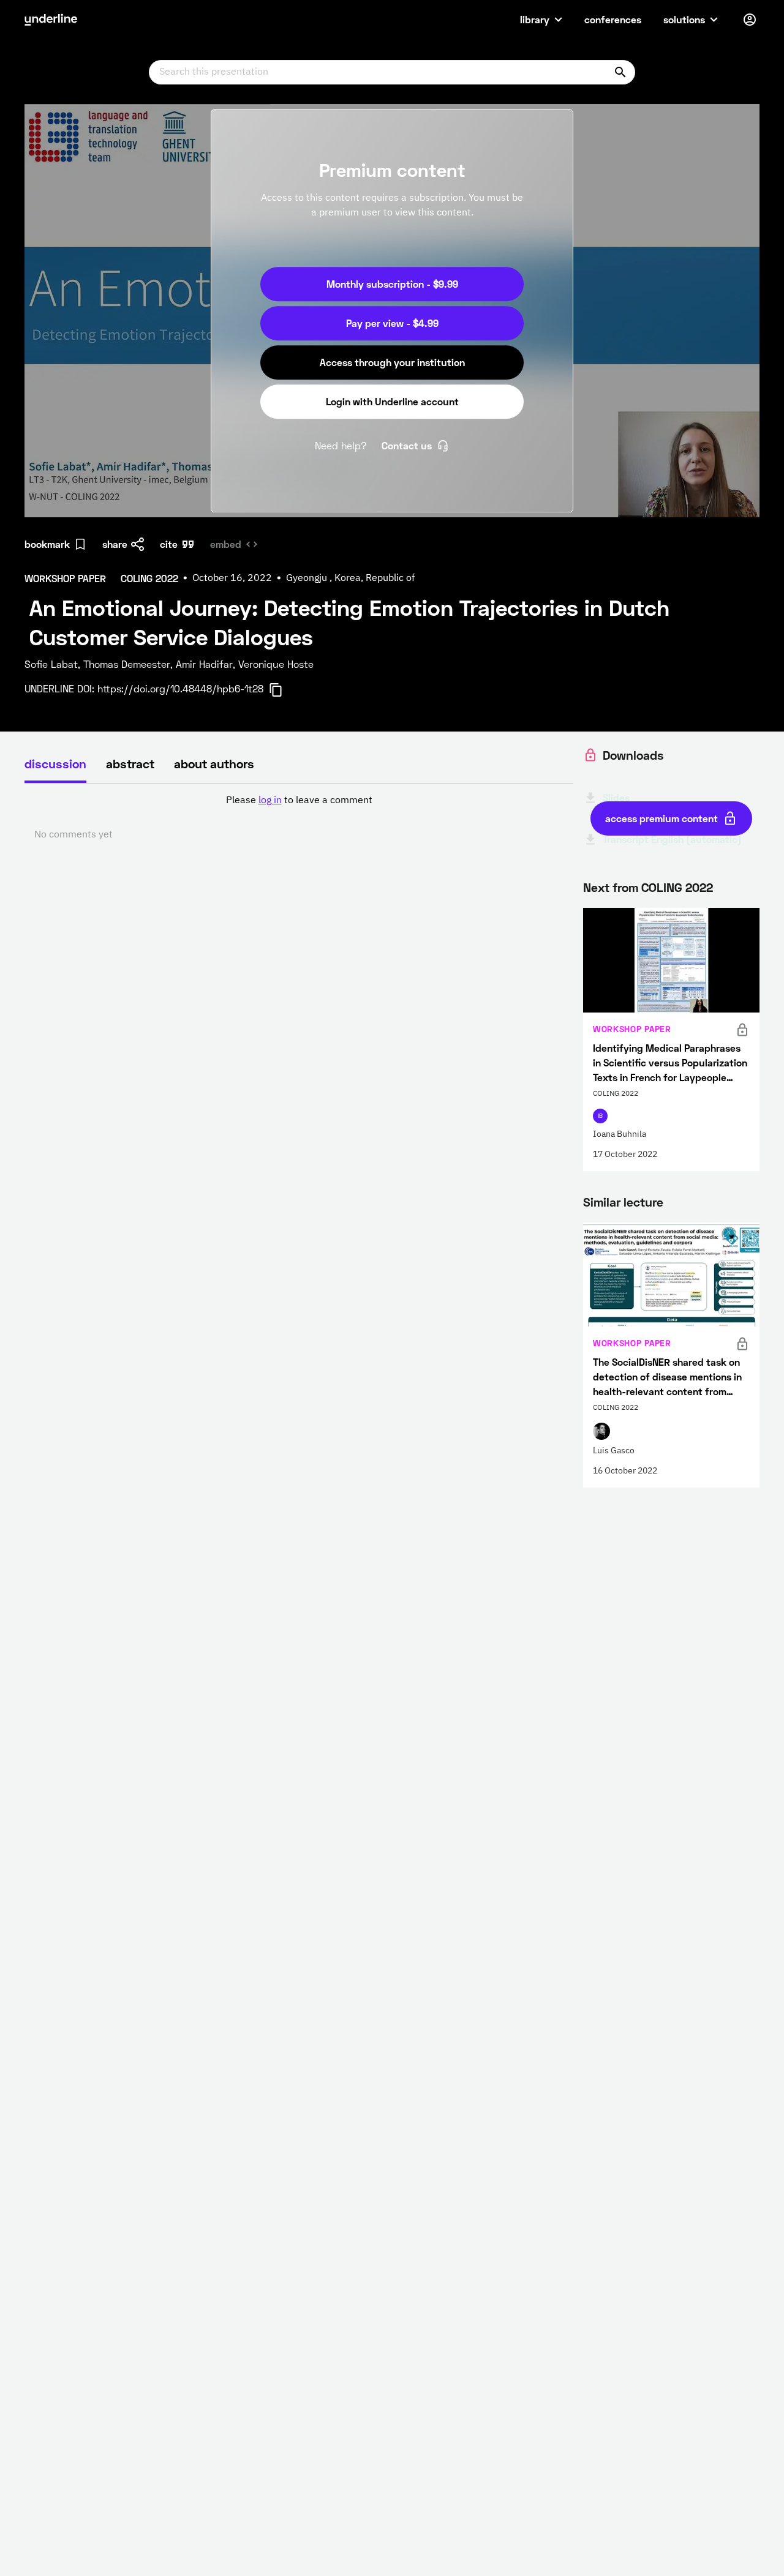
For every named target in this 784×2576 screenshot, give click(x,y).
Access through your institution (392, 362)
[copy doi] (283, 690)
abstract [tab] (130, 763)
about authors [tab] (214, 763)
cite (169, 544)
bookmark (47, 544)
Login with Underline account (392, 401)
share (115, 544)
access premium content (661, 818)
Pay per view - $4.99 (392, 323)
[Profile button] (750, 20)
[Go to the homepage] (51, 20)
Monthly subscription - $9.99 (392, 284)
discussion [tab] (55, 763)
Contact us (407, 445)
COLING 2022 (677, 887)
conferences (613, 19)
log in (270, 801)
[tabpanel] (299, 818)
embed (226, 544)
